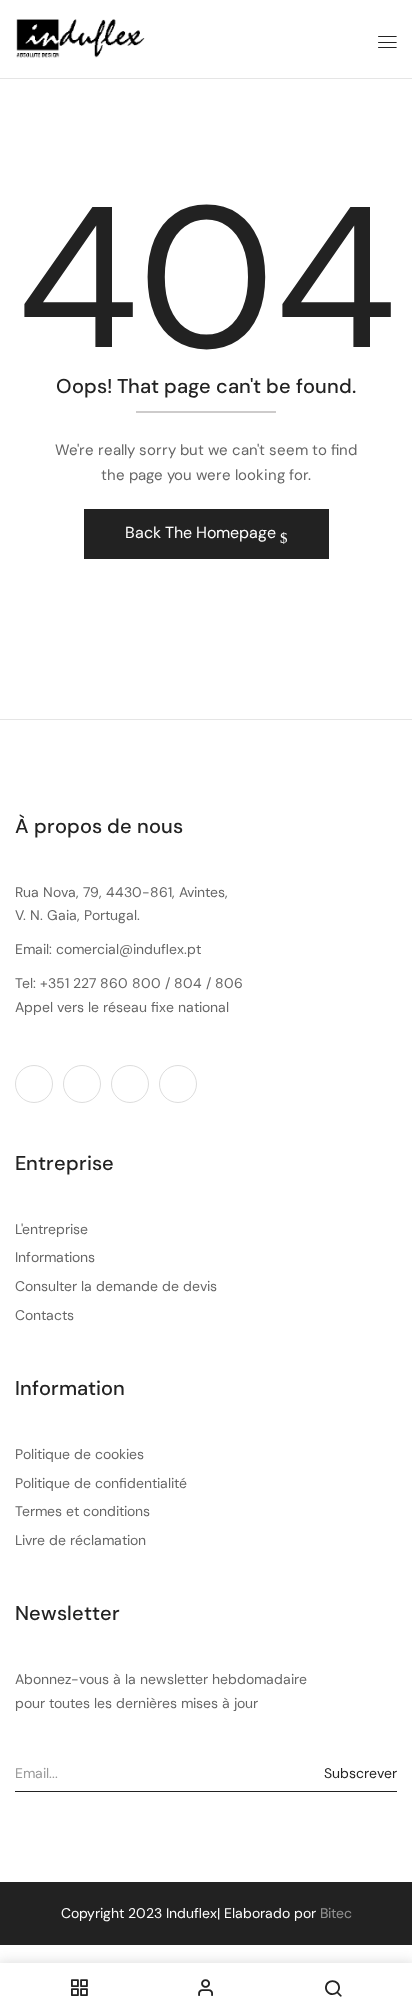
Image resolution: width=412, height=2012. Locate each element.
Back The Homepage (202, 532)
